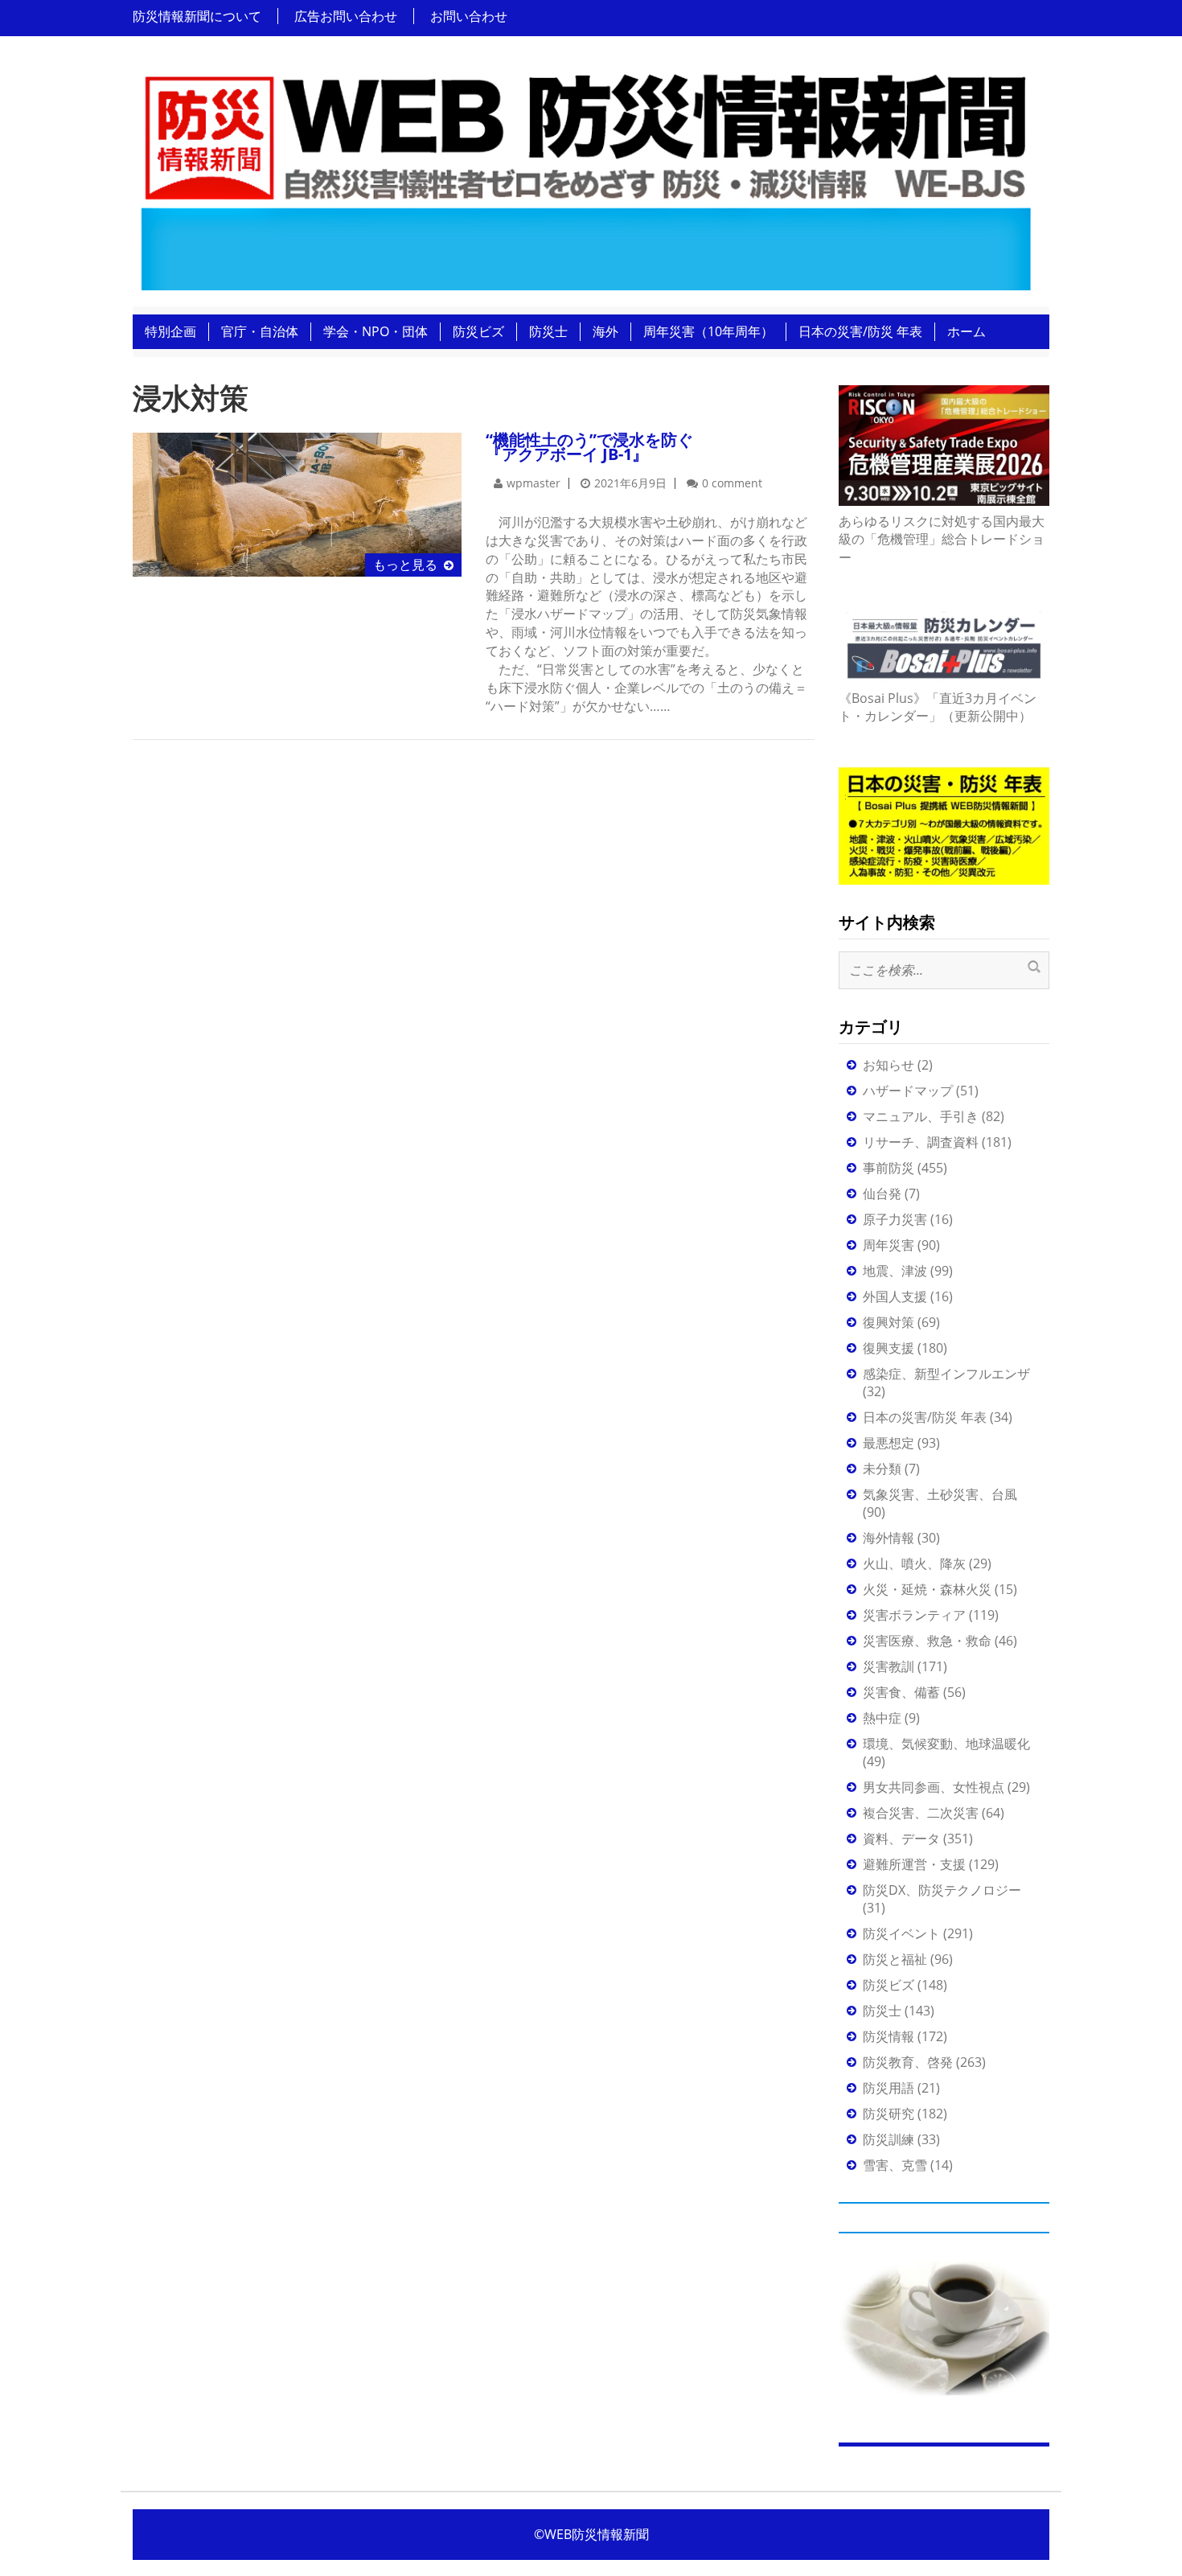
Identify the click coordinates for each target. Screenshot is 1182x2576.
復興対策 (889, 1322)
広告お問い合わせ (346, 16)
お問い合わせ (469, 16)
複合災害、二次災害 (921, 1813)
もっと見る (405, 565)
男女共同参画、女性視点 (934, 1787)
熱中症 (882, 1718)
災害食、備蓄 (901, 1692)
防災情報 (889, 2036)
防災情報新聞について (197, 16)
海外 (605, 331)
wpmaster (534, 483)
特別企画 (170, 331)
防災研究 (889, 2114)
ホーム (967, 331)
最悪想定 (889, 1443)
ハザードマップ (908, 1091)
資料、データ (901, 1839)
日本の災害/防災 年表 (860, 331)
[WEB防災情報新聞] (585, 176)
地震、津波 (895, 1271)
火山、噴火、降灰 (914, 1563)
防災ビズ (478, 331)
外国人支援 (895, 1296)
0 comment (732, 483)
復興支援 (889, 1348)
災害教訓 (889, 1666)
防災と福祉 (895, 1959)
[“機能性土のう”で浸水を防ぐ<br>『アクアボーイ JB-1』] (297, 503)
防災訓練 (889, 2139)
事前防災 (889, 1168)
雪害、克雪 (895, 2165)
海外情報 (889, 1538)
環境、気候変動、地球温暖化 (946, 1744)
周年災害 (889, 1245)
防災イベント (901, 1933)
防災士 (548, 331)
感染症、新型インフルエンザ (946, 1374)
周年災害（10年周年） (708, 331)
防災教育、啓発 (908, 2062)
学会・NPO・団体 (376, 331)
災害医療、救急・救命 (927, 1641)
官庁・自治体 (260, 331)
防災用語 (889, 2088)
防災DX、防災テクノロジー (942, 1890)
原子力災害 (895, 1219)
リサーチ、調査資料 (921, 1142)
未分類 (882, 1469)
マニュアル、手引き (921, 1116)
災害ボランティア (914, 1615)
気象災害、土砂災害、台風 (940, 1494)
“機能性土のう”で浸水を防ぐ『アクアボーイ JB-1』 (589, 447)
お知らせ (889, 1065)
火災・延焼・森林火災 (927, 1589)
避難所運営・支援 (914, 1864)
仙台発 (882, 1194)
